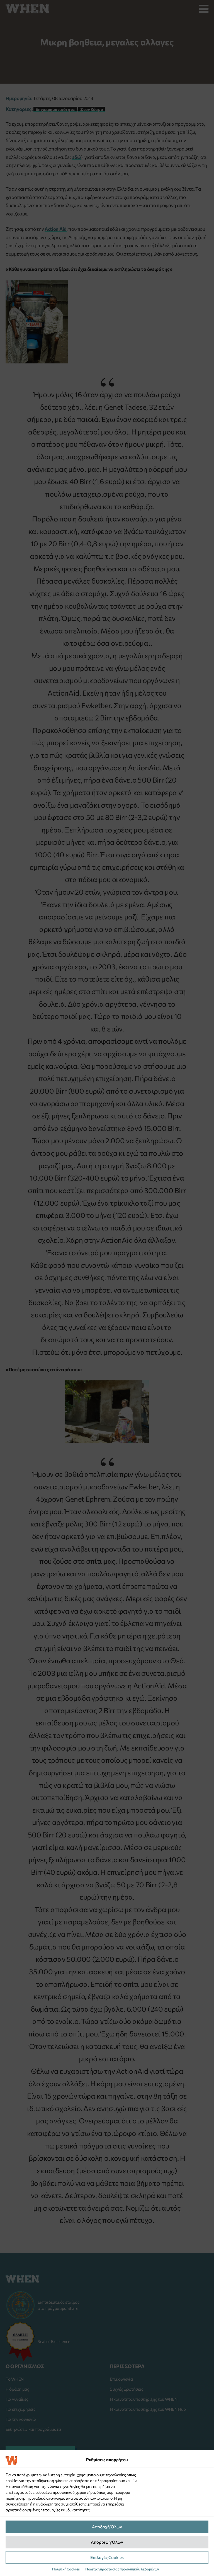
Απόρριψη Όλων (107, 2542)
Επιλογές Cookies (107, 2557)
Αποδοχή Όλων (107, 2527)
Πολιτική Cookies (66, 2569)
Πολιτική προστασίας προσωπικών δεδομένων (122, 2569)
